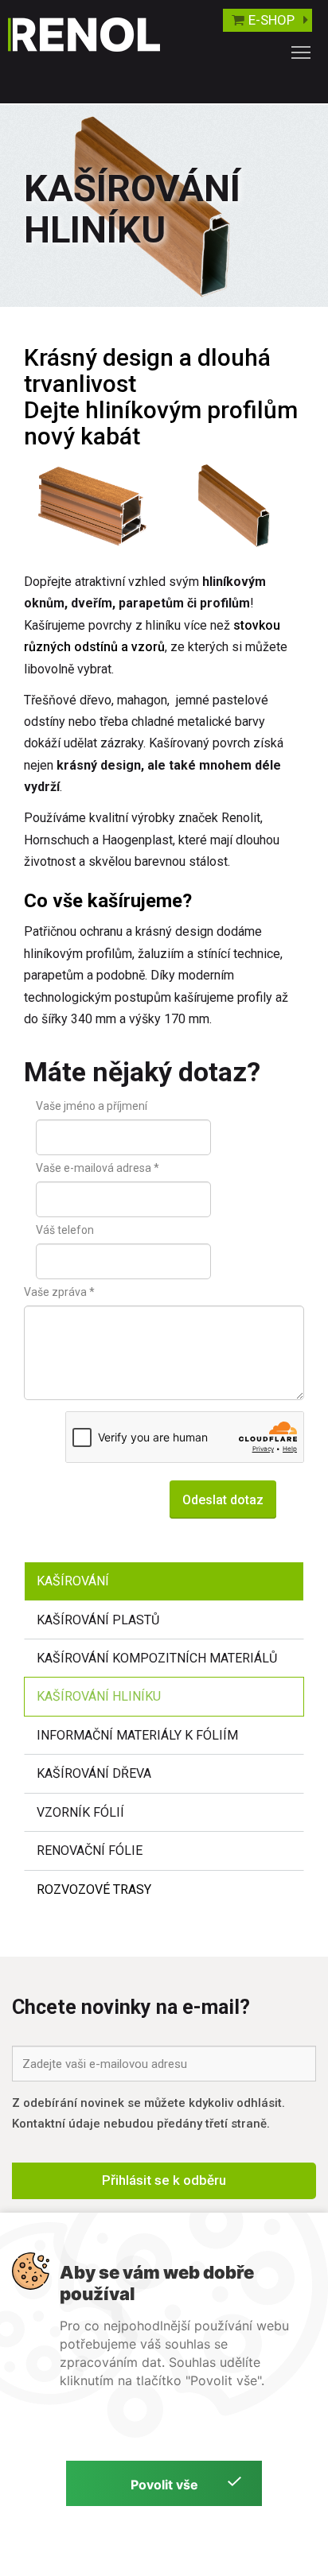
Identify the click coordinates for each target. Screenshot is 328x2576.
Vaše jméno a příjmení (92, 1106)
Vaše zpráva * (59, 1292)
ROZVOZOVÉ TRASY (94, 1889)
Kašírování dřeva (94, 1773)
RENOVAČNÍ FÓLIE (90, 1851)
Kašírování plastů (98, 1620)
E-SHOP (271, 20)
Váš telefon (65, 1230)
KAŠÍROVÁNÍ (73, 1581)
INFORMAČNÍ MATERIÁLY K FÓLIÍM (137, 1735)
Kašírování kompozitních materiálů (157, 1658)
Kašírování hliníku (99, 1696)
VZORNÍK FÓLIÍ (80, 1812)
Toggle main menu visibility (301, 52)
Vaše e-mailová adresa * (98, 1168)
